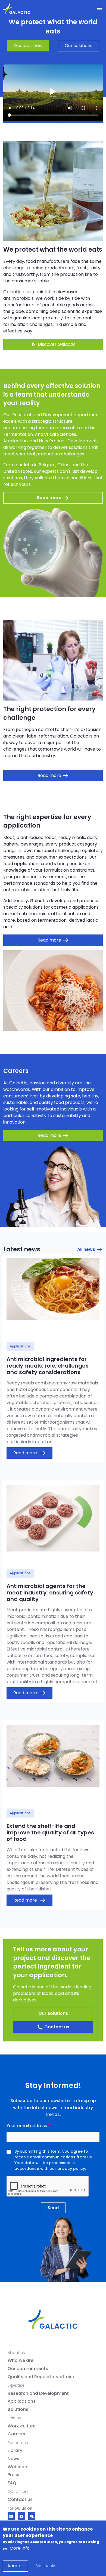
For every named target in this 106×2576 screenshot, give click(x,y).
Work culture (22, 2426)
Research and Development (38, 2393)
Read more (29, 1453)
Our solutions (79, 46)
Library (15, 2451)
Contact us (53, 2027)
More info (20, 2548)
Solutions (18, 2410)
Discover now (28, 46)
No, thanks (46, 2566)
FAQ (12, 2483)
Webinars (18, 2467)
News (13, 2459)
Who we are (21, 2361)
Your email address (27, 2126)
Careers (16, 2434)
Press (13, 2475)
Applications (22, 2401)
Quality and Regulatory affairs (41, 2377)
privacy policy (71, 2168)
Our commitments (28, 2369)
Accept (15, 2566)
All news (90, 1250)
